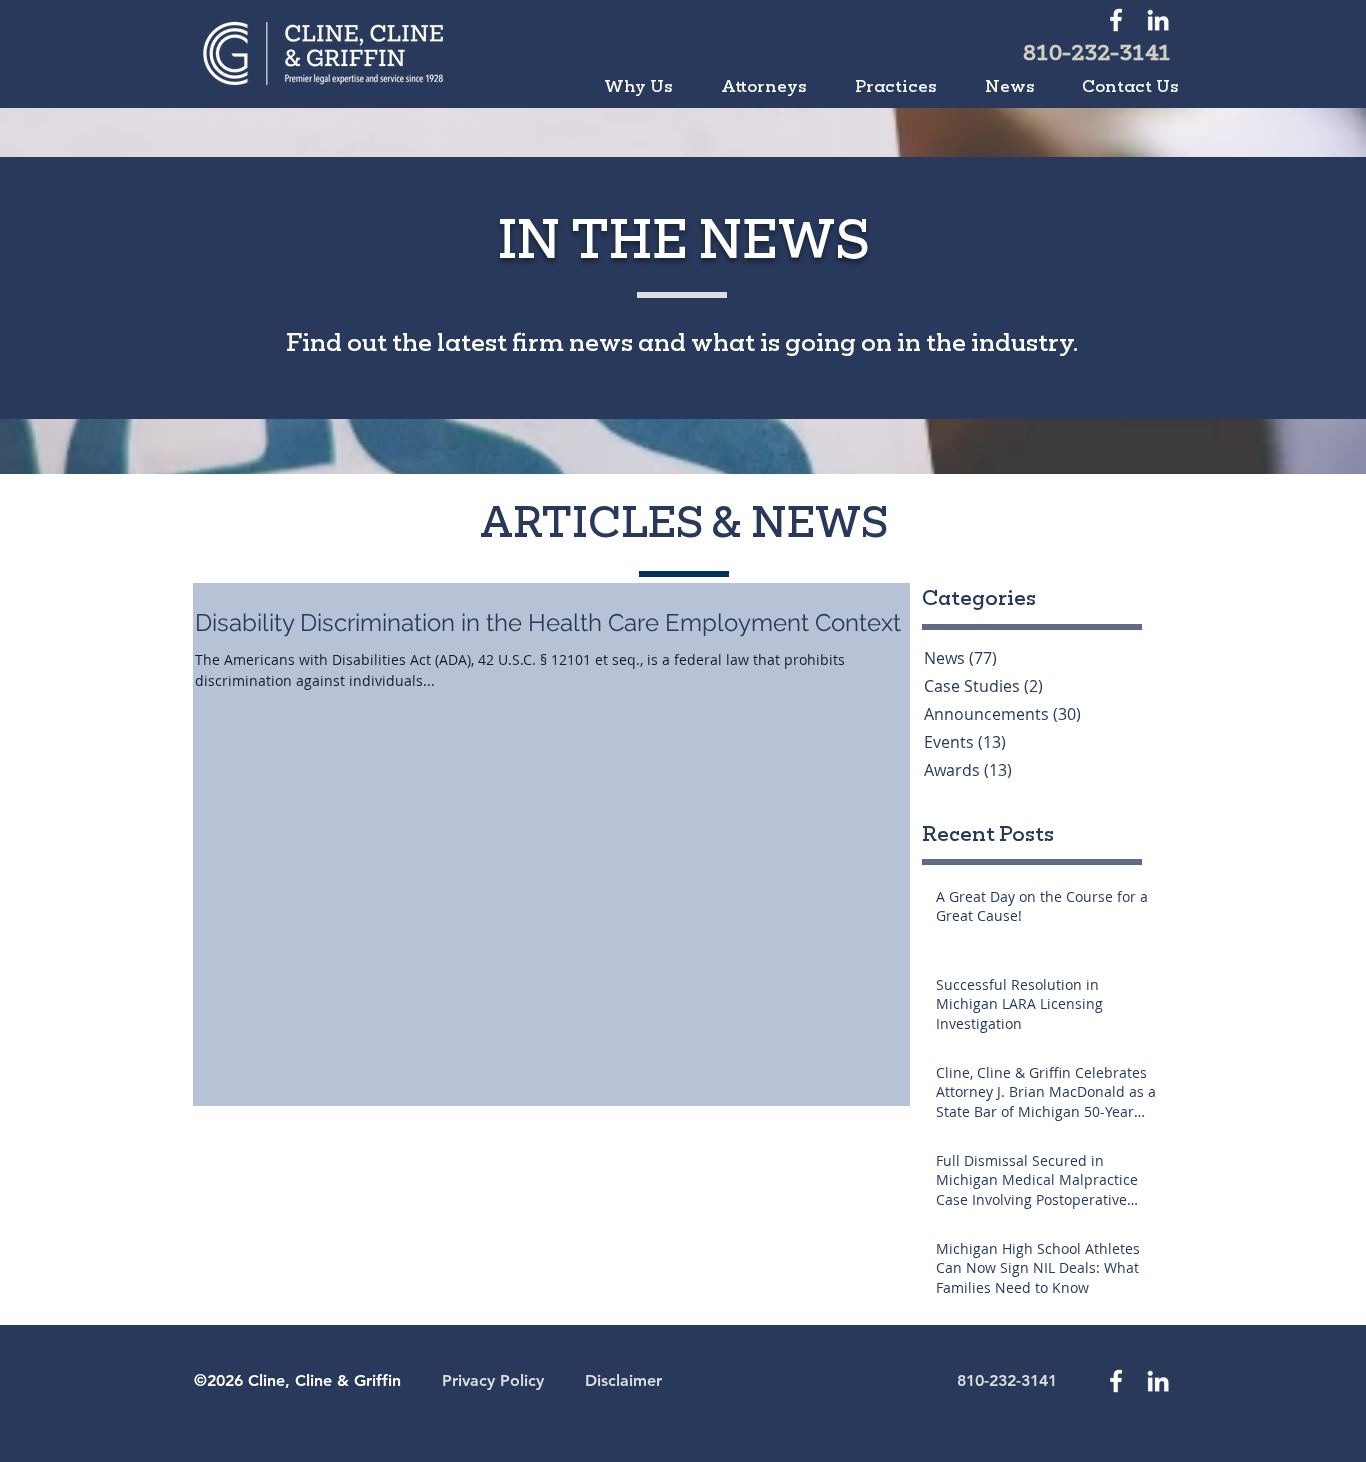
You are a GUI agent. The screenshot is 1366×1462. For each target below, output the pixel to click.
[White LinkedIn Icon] (1158, 20)
